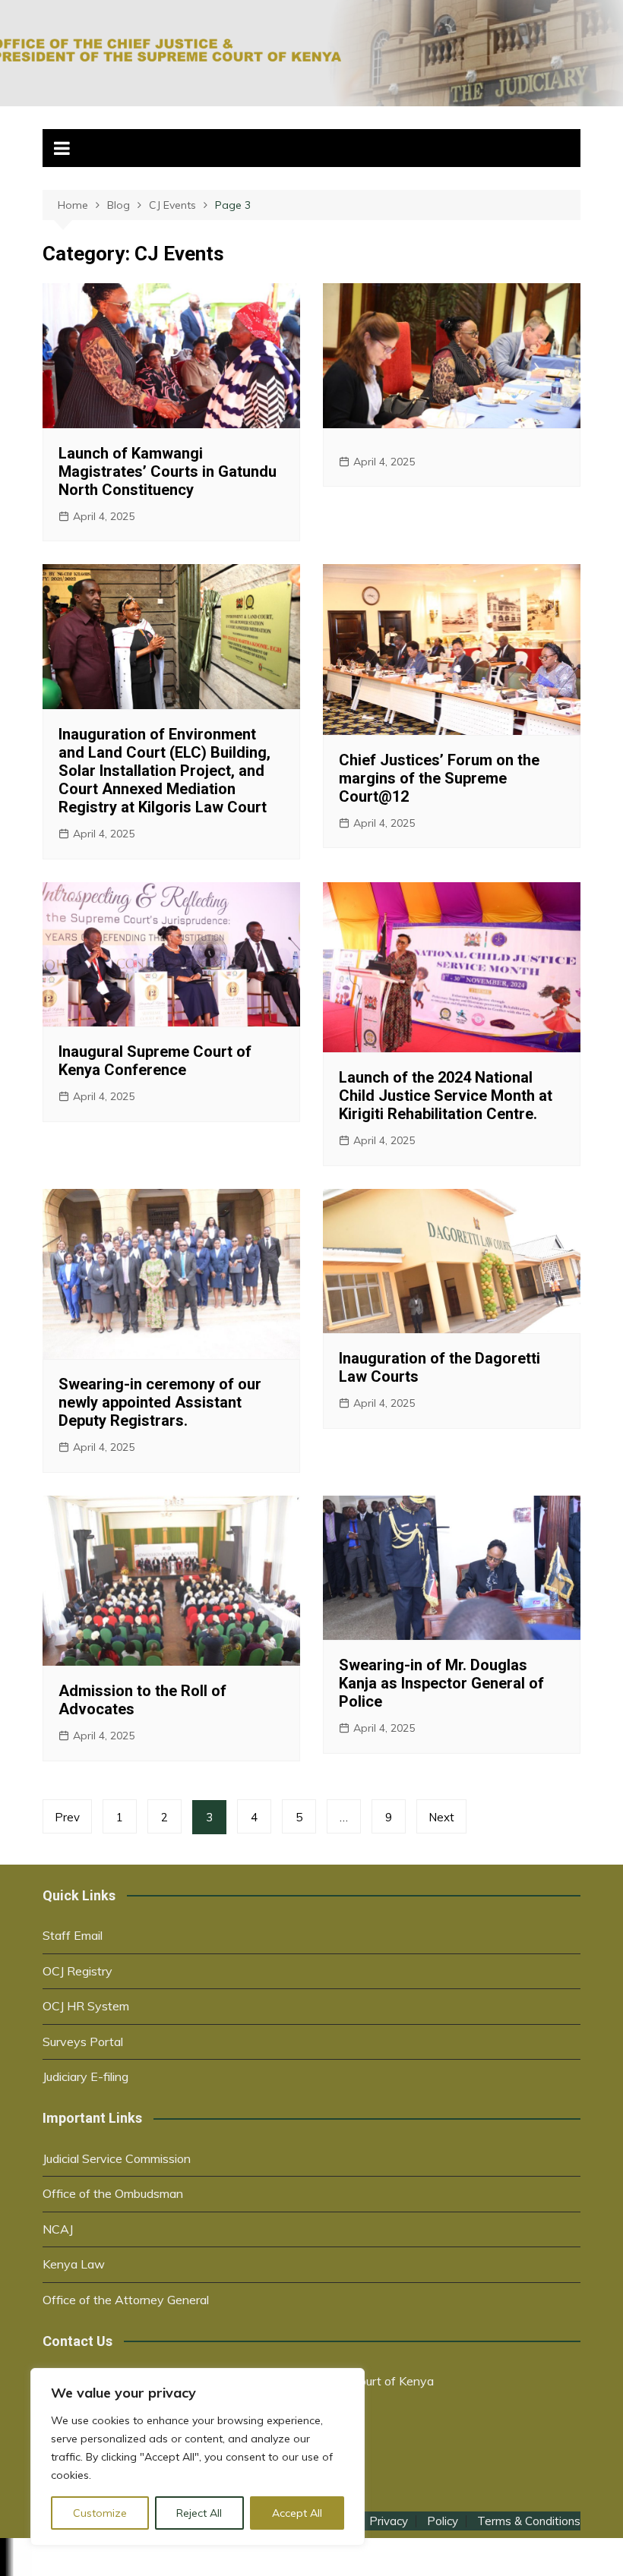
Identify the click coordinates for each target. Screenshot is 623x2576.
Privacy (389, 2521)
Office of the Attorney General (126, 2300)
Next (441, 1817)
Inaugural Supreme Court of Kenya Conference (155, 1061)
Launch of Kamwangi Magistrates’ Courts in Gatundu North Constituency (168, 471)
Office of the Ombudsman (113, 2193)
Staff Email (73, 1935)
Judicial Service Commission (117, 2158)
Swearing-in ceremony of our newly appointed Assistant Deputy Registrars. (160, 1402)
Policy (443, 2521)
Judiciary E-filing (85, 2076)
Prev (67, 1817)
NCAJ (58, 2229)
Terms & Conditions (529, 2521)
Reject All (199, 2513)
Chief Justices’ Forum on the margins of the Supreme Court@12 (439, 778)
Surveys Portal (83, 2042)
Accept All (297, 2513)
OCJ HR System (86, 2006)
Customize (100, 2513)
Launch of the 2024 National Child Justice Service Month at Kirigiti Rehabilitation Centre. (446, 1096)
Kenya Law (74, 2264)
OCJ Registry (77, 1971)
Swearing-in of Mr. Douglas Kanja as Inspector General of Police (441, 1683)
